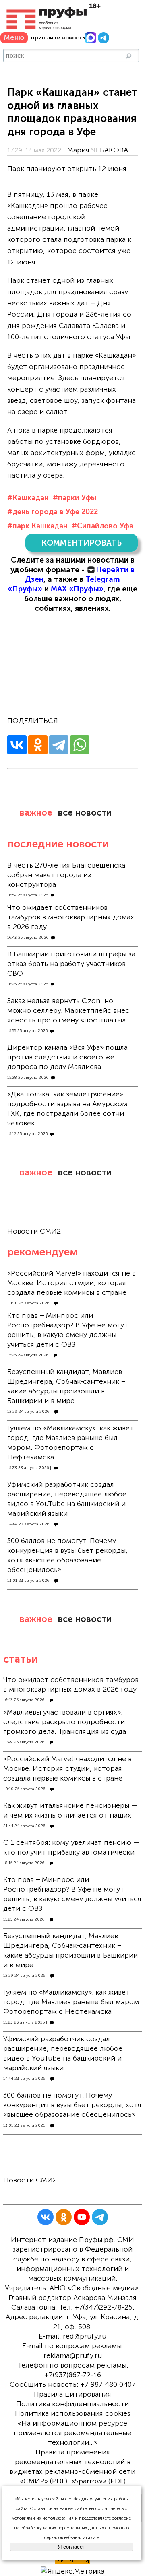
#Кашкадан (28, 498)
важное (36, 813)
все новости (85, 813)
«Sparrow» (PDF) (98, 2481)
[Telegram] (59, 745)
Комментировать (82, 543)
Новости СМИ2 (34, 1231)
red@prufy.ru (85, 2336)
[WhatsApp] (80, 745)
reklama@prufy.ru (73, 2355)
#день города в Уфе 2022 (53, 512)
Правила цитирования (72, 2394)
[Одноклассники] (38, 745)
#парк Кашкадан (37, 526)
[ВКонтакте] (17, 745)
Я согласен (72, 2547)
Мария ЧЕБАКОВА (98, 150)
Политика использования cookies (73, 2413)
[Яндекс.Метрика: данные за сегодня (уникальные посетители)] (72, 2571)
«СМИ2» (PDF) (43, 2481)
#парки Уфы (75, 498)
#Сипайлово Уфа (103, 526)
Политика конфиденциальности (72, 2404)
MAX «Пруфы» (77, 589)
